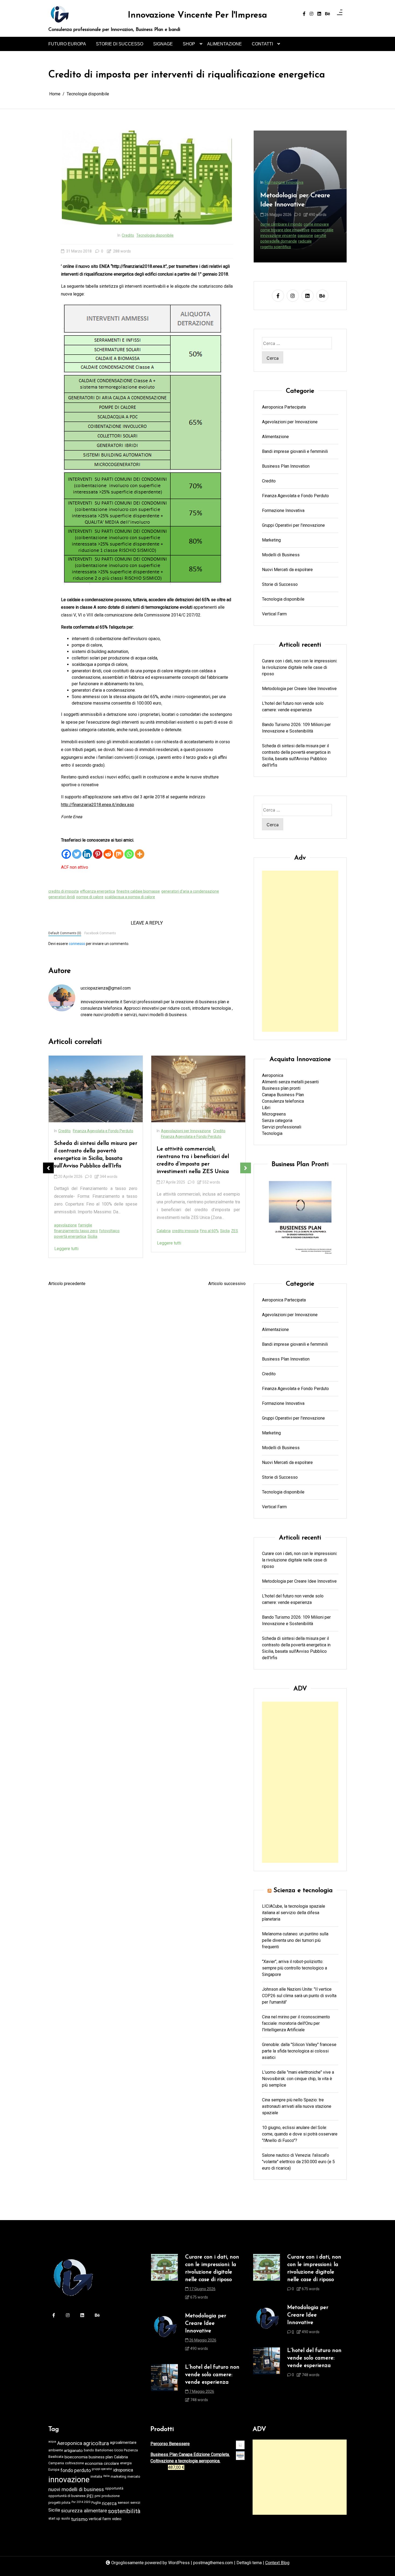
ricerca (109, 2503)
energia (126, 2463)
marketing (119, 2476)
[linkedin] (319, 14)
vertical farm (100, 2519)
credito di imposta (64, 891)
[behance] (328, 14)
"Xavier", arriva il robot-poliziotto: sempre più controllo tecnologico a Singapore (295, 1968)
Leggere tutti (66, 1243)
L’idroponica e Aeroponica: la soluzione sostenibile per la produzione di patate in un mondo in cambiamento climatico (198, 1172)
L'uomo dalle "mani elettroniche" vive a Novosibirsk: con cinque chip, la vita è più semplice (298, 2079)
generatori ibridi (62, 897)
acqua (52, 2442)
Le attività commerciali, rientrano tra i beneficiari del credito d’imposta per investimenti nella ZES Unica (90, 1160)
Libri (266, 1108)
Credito (128, 235)
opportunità (114, 2488)
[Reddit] (108, 851)
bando (89, 2450)
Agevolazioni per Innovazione (83, 1131)
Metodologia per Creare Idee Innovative (299, 689)
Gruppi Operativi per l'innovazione (293, 525)
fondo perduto (76, 2470)
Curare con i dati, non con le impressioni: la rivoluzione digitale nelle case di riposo (300, 190)
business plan (101, 2457)
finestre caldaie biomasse (138, 891)
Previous (48, 1168)
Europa (54, 2469)
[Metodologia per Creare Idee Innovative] (164, 2334)
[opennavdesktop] (340, 14)
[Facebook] (66, 851)
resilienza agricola (172, 1259)
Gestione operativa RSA (281, 236)
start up (54, 2518)
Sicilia (54, 2510)
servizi (135, 2503)
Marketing (271, 540)
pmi (98, 2496)
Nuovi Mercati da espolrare (184, 1137)
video (117, 2519)
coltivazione (74, 2463)
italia (106, 2476)
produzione (111, 2496)
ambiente (56, 2450)
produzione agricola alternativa (183, 1253)
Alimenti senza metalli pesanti (290, 1082)
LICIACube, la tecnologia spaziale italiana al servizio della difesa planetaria (294, 1913)
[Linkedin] (87, 851)
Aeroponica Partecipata (284, 407)
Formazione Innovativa (283, 510)
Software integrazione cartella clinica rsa (295, 241)
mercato (134, 2476)
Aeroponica (166, 1242)
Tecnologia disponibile (155, 235)
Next (246, 1168)
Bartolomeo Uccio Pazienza (116, 2450)
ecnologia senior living (279, 230)
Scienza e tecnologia (303, 1890)
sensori (123, 2503)
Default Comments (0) (65, 933)
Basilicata (56, 2457)
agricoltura (96, 2443)
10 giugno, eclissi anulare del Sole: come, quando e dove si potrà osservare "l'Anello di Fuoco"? (300, 2134)
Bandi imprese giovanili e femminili (295, 451)
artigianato (73, 2451)
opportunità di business (67, 2496)
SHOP (189, 44)
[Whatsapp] (129, 851)
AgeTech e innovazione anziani (287, 219)
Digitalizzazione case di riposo (286, 224)
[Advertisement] (300, 951)
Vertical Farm (172, 1148)
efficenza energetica (98, 891)
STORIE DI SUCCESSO (120, 44)
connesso (77, 944)
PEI (90, 2496)
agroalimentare (123, 2442)
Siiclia (122, 1231)
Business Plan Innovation (286, 466)
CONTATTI (262, 44)
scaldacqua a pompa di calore (130, 897)
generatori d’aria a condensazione (190, 891)
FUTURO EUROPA (67, 44)
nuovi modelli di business (76, 2490)
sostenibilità (124, 2511)
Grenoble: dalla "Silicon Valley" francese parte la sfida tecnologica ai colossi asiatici (299, 2051)
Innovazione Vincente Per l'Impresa (198, 15)
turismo (79, 2519)
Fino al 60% (107, 1231)
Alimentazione (173, 1131)
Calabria (61, 1231)
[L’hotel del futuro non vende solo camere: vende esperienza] (164, 2385)
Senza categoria (277, 1121)
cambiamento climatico (177, 1248)
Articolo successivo (227, 1284)
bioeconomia (76, 2457)
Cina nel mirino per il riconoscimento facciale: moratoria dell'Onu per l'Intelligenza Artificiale (296, 2023)
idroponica (207, 1248)
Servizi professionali (282, 1127)
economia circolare (102, 2463)
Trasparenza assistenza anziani (288, 247)
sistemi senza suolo (205, 1259)
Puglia (96, 2503)
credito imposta (83, 1231)
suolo (66, 2518)
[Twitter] (77, 851)
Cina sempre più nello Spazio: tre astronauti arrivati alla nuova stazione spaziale (297, 2106)
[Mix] (119, 851)
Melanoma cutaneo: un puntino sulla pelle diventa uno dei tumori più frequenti (295, 1940)
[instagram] (311, 14)
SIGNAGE (163, 44)
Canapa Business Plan (283, 1095)
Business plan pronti (281, 1088)
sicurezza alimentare (84, 2511)
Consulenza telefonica (283, 1101)
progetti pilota (59, 2503)
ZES (132, 1231)
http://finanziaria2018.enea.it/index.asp (98, 805)
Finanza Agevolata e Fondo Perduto (89, 1137)
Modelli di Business (204, 1131)
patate (223, 1248)
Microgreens (274, 1114)
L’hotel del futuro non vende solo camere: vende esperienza (293, 707)
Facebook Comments (100, 933)
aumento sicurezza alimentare (204, 1242)
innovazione (69, 2480)
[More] (140, 851)
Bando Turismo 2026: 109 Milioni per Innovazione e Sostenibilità (296, 728)
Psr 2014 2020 (81, 2502)
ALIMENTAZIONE (225, 44)
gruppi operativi (102, 2469)
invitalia (96, 2476)
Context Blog (277, 2563)
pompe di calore (90, 897)
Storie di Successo (177, 1142)
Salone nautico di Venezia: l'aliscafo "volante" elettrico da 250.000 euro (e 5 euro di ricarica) (298, 2162)
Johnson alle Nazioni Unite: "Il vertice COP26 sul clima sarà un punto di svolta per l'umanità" (299, 1996)
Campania (56, 2463)
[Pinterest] (98, 851)
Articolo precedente (67, 1284)
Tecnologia (272, 1133)
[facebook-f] (304, 14)
